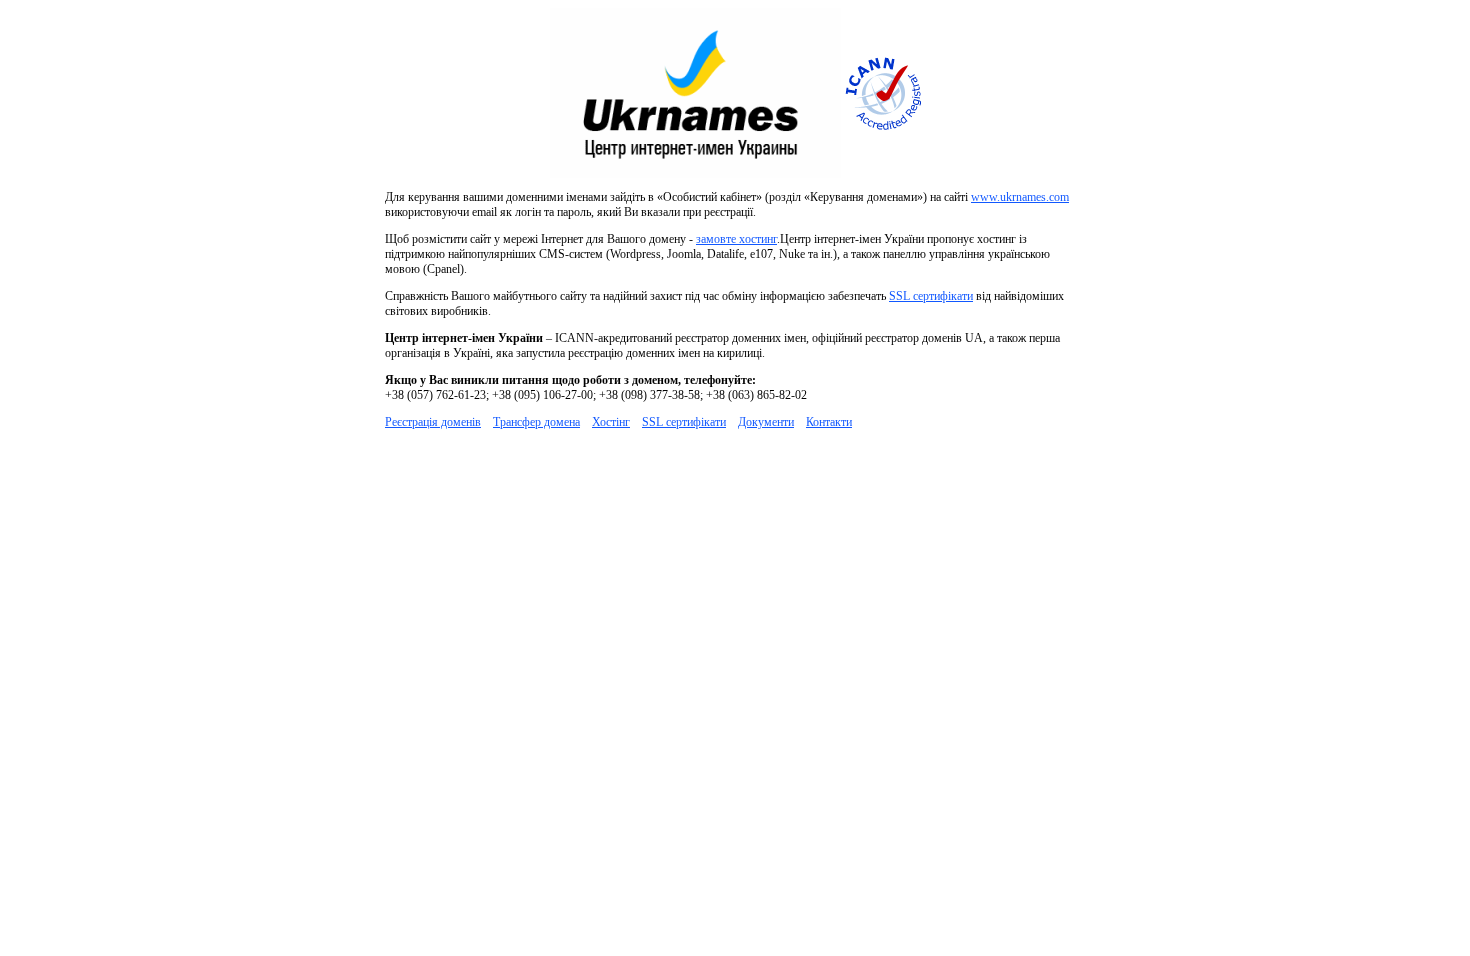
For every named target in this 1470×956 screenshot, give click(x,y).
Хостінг (611, 422)
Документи (766, 422)
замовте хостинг (736, 239)
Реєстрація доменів (433, 422)
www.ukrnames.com (1020, 197)
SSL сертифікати (931, 296)
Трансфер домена (536, 422)
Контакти (829, 422)
